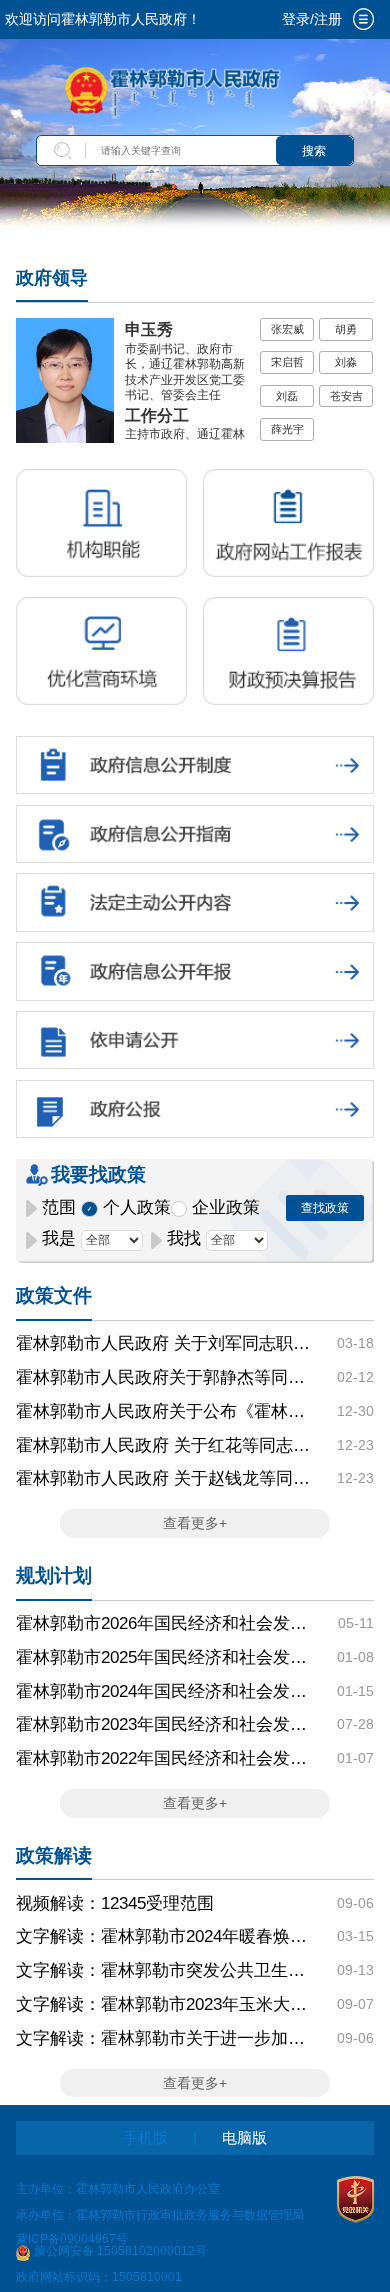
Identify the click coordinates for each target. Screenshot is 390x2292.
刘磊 (287, 396)
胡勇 (346, 329)
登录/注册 (312, 19)
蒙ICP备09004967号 (72, 2239)
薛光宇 (287, 429)
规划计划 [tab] (54, 1575)
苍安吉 (346, 396)
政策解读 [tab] (54, 1855)
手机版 (145, 2138)
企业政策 (226, 1207)
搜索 (314, 151)
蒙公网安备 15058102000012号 (120, 2251)
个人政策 (137, 1207)
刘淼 (346, 362)
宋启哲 (287, 362)
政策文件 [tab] (54, 1295)
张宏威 (287, 329)
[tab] (364, 19)
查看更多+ (195, 1523)
